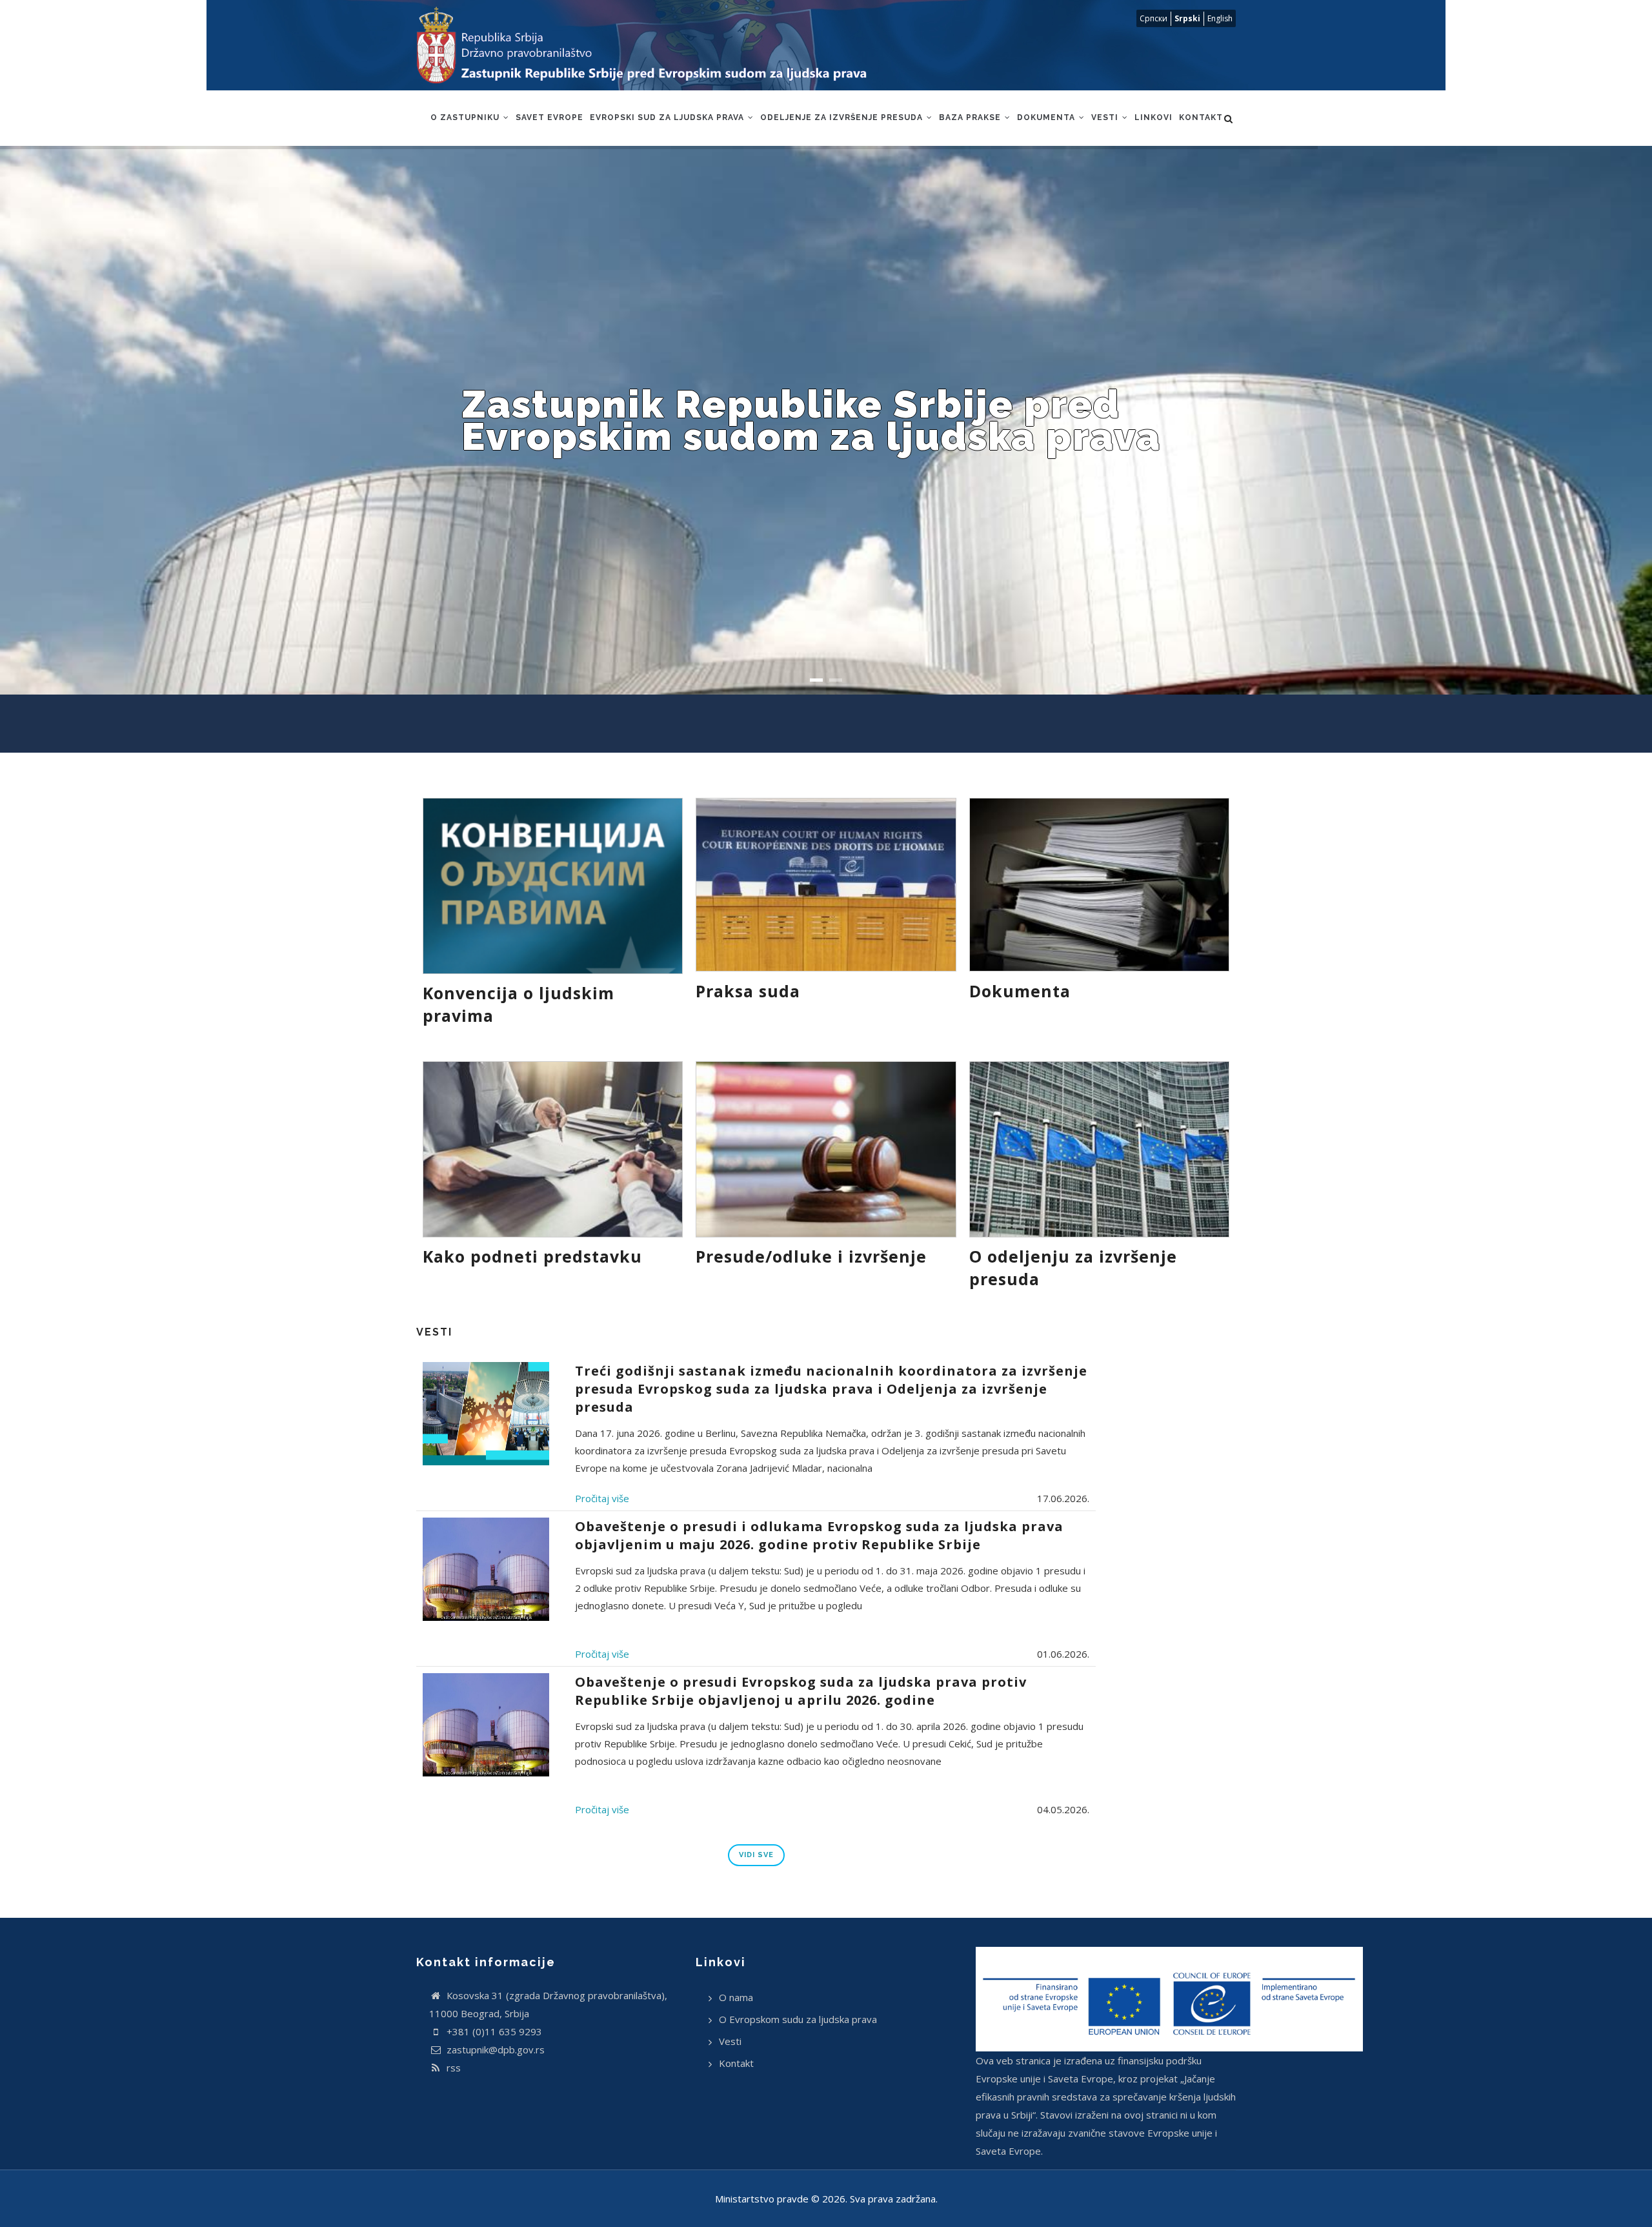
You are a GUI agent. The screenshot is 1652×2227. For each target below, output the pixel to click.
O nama (736, 1997)
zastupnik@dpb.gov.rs (494, 2049)
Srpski (1187, 18)
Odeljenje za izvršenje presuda (843, 117)
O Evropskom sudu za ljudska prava (798, 2019)
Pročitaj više (602, 1498)
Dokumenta (1047, 117)
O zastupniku (466, 117)
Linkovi (1153, 117)
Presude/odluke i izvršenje (811, 1256)
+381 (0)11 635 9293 (493, 2031)
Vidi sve (756, 1855)
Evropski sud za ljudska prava (668, 117)
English (1220, 18)
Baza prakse (971, 117)
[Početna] (654, 45)
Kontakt (1201, 117)
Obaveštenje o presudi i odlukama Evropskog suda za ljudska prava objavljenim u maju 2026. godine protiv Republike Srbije (819, 1535)
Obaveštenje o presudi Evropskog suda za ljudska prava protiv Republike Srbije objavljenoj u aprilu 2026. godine (801, 1691)
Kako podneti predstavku (532, 1256)
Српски (1153, 18)
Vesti (1106, 117)
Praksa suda (748, 991)
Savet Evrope (549, 117)
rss (452, 2068)
